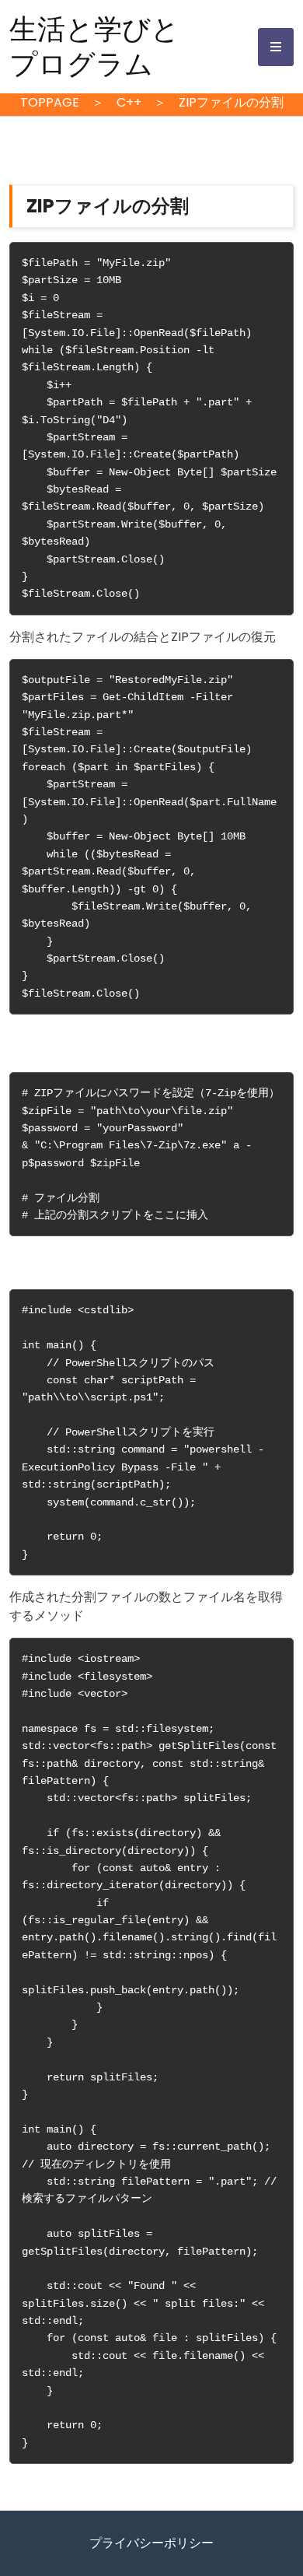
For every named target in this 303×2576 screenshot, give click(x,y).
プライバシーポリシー (151, 2543)
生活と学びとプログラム (94, 47)
